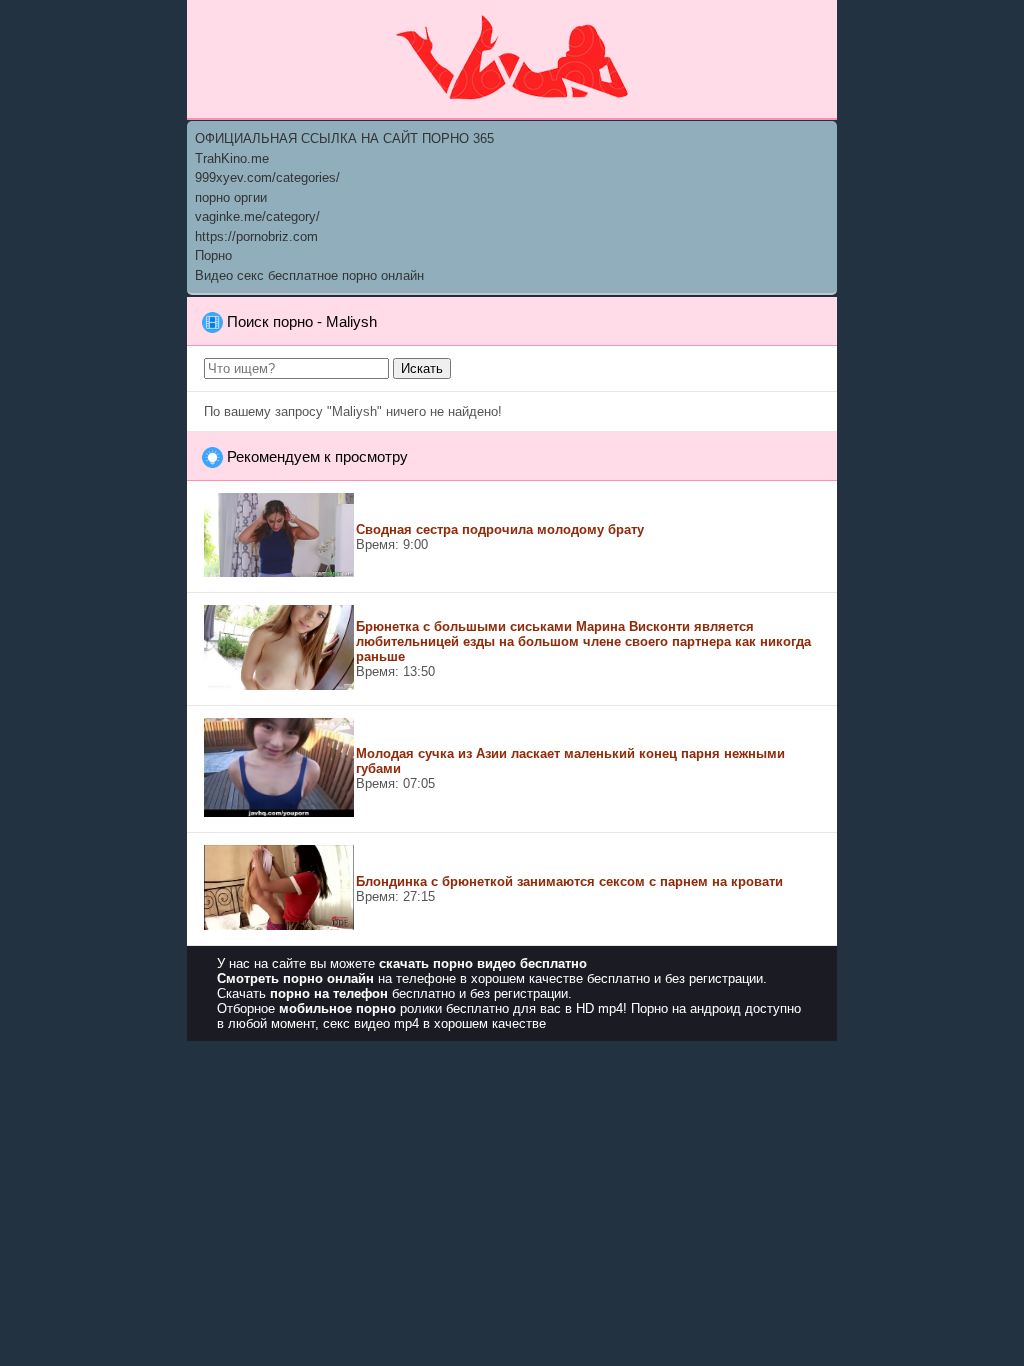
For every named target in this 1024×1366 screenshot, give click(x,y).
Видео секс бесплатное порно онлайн (309, 275)
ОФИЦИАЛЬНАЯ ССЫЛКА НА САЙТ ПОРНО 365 (344, 138)
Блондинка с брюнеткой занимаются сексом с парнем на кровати (569, 881)
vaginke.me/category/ (257, 216)
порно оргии (231, 197)
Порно (213, 255)
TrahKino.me (232, 158)
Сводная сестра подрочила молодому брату (500, 529)
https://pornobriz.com (256, 236)
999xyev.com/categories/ (267, 177)
